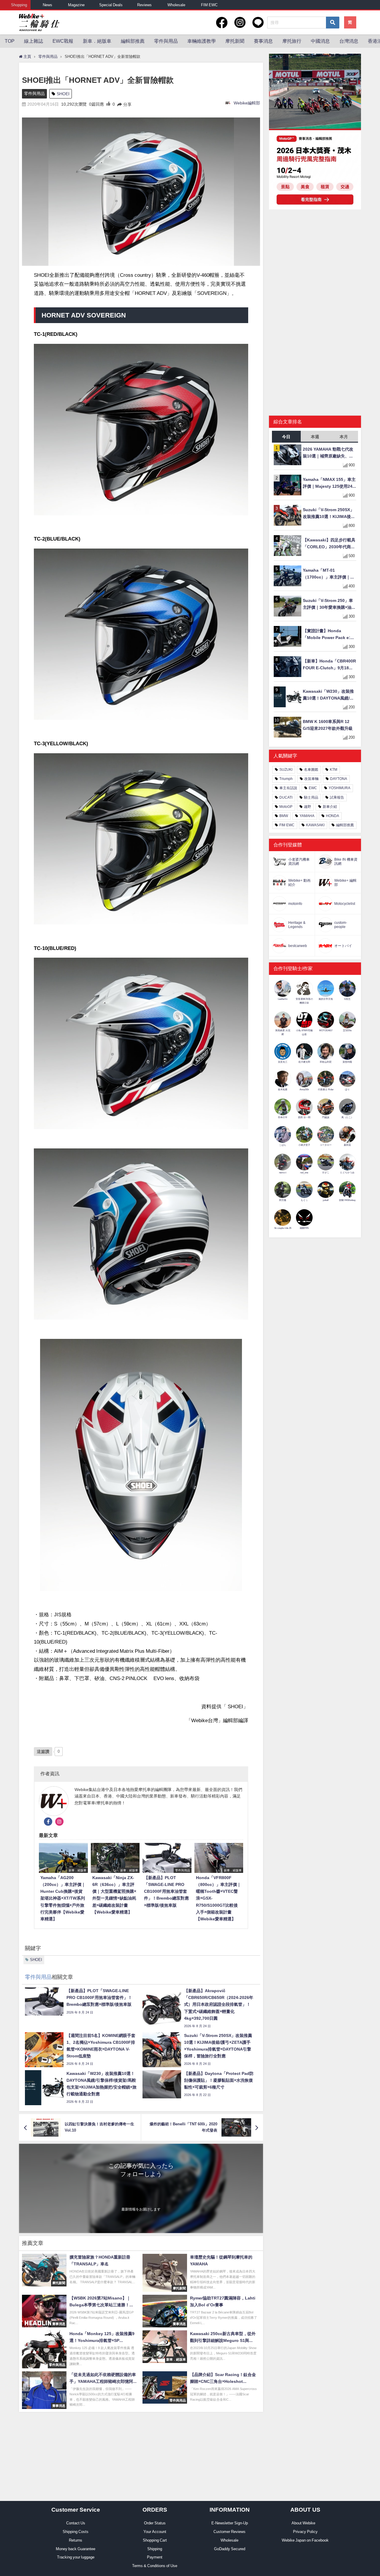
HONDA (332, 816)
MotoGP (286, 807)
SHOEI (63, 94)
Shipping (155, 2549)
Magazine (76, 5)
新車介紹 (330, 807)
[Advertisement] (315, 260)
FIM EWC (209, 5)
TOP (10, 41)
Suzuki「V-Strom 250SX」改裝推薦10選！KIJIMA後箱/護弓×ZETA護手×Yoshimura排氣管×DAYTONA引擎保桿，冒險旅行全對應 (330, 514)
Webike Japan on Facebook (305, 2540)
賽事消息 (263, 41)
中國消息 (320, 41)
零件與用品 (166, 41)
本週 (315, 437)
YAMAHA (307, 816)
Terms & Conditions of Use (155, 2566)
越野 (308, 807)
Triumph (286, 779)
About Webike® (305, 2523)
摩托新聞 (235, 41)
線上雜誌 (34, 41)
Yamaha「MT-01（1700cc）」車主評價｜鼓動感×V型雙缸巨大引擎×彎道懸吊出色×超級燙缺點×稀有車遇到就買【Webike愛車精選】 (329, 574)
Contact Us (76, 2523)
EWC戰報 (63, 41)
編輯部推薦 (133, 41)
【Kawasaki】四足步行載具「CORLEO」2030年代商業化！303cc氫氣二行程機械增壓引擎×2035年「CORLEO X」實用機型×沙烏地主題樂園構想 (330, 544)
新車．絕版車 (97, 41)
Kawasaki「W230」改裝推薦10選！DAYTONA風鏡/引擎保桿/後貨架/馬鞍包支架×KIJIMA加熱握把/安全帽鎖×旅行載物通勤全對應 (330, 695)
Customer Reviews (229, 2532)
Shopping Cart (155, 2540)
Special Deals (111, 5)
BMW (284, 816)
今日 (286, 437)
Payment (155, 2557)
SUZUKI (286, 770)
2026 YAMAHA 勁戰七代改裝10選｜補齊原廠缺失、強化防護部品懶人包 (328, 453)
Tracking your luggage (76, 2557)
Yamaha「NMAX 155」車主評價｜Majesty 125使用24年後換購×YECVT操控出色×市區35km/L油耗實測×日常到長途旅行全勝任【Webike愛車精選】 (329, 483)
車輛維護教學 (202, 41)
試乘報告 (337, 797)
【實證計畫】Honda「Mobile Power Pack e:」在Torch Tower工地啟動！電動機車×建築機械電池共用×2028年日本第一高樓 (329, 635)
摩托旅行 (292, 41)
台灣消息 (349, 41)
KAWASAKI (315, 825)
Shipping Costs (76, 2532)
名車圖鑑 (311, 770)
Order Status (155, 2523)
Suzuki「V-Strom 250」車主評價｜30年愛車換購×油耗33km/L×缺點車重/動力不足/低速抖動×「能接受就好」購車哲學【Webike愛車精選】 (329, 604)
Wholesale (176, 5)
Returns (76, 2540)
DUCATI (286, 797)
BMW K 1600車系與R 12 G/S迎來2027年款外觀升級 (328, 725)
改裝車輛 (311, 779)
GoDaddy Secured (230, 2549)
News (47, 5)
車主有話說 (288, 788)
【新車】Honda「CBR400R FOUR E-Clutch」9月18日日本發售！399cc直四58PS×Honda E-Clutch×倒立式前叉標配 (329, 665)
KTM (334, 770)
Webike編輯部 (247, 103)
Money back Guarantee (76, 2549)
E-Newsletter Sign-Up (230, 2523)
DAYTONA (339, 779)
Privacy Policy (305, 2532)
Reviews (144, 5)
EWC (313, 788)
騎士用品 (311, 797)
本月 (344, 437)
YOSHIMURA (339, 788)
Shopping (19, 5)
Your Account (155, 2532)
